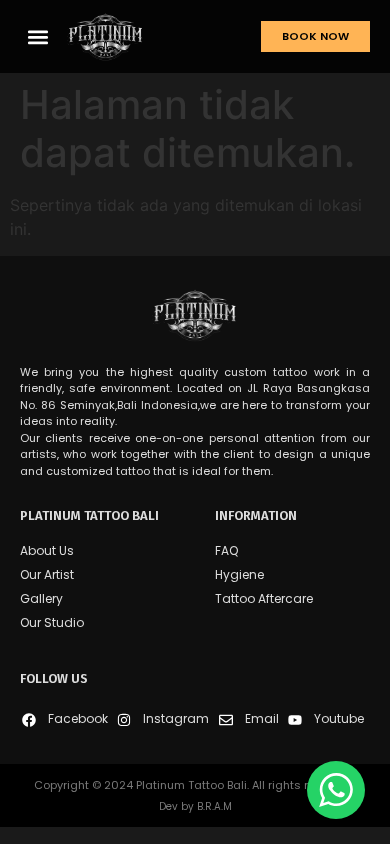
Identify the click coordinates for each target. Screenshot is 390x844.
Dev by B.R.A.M (195, 806)
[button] (38, 36)
